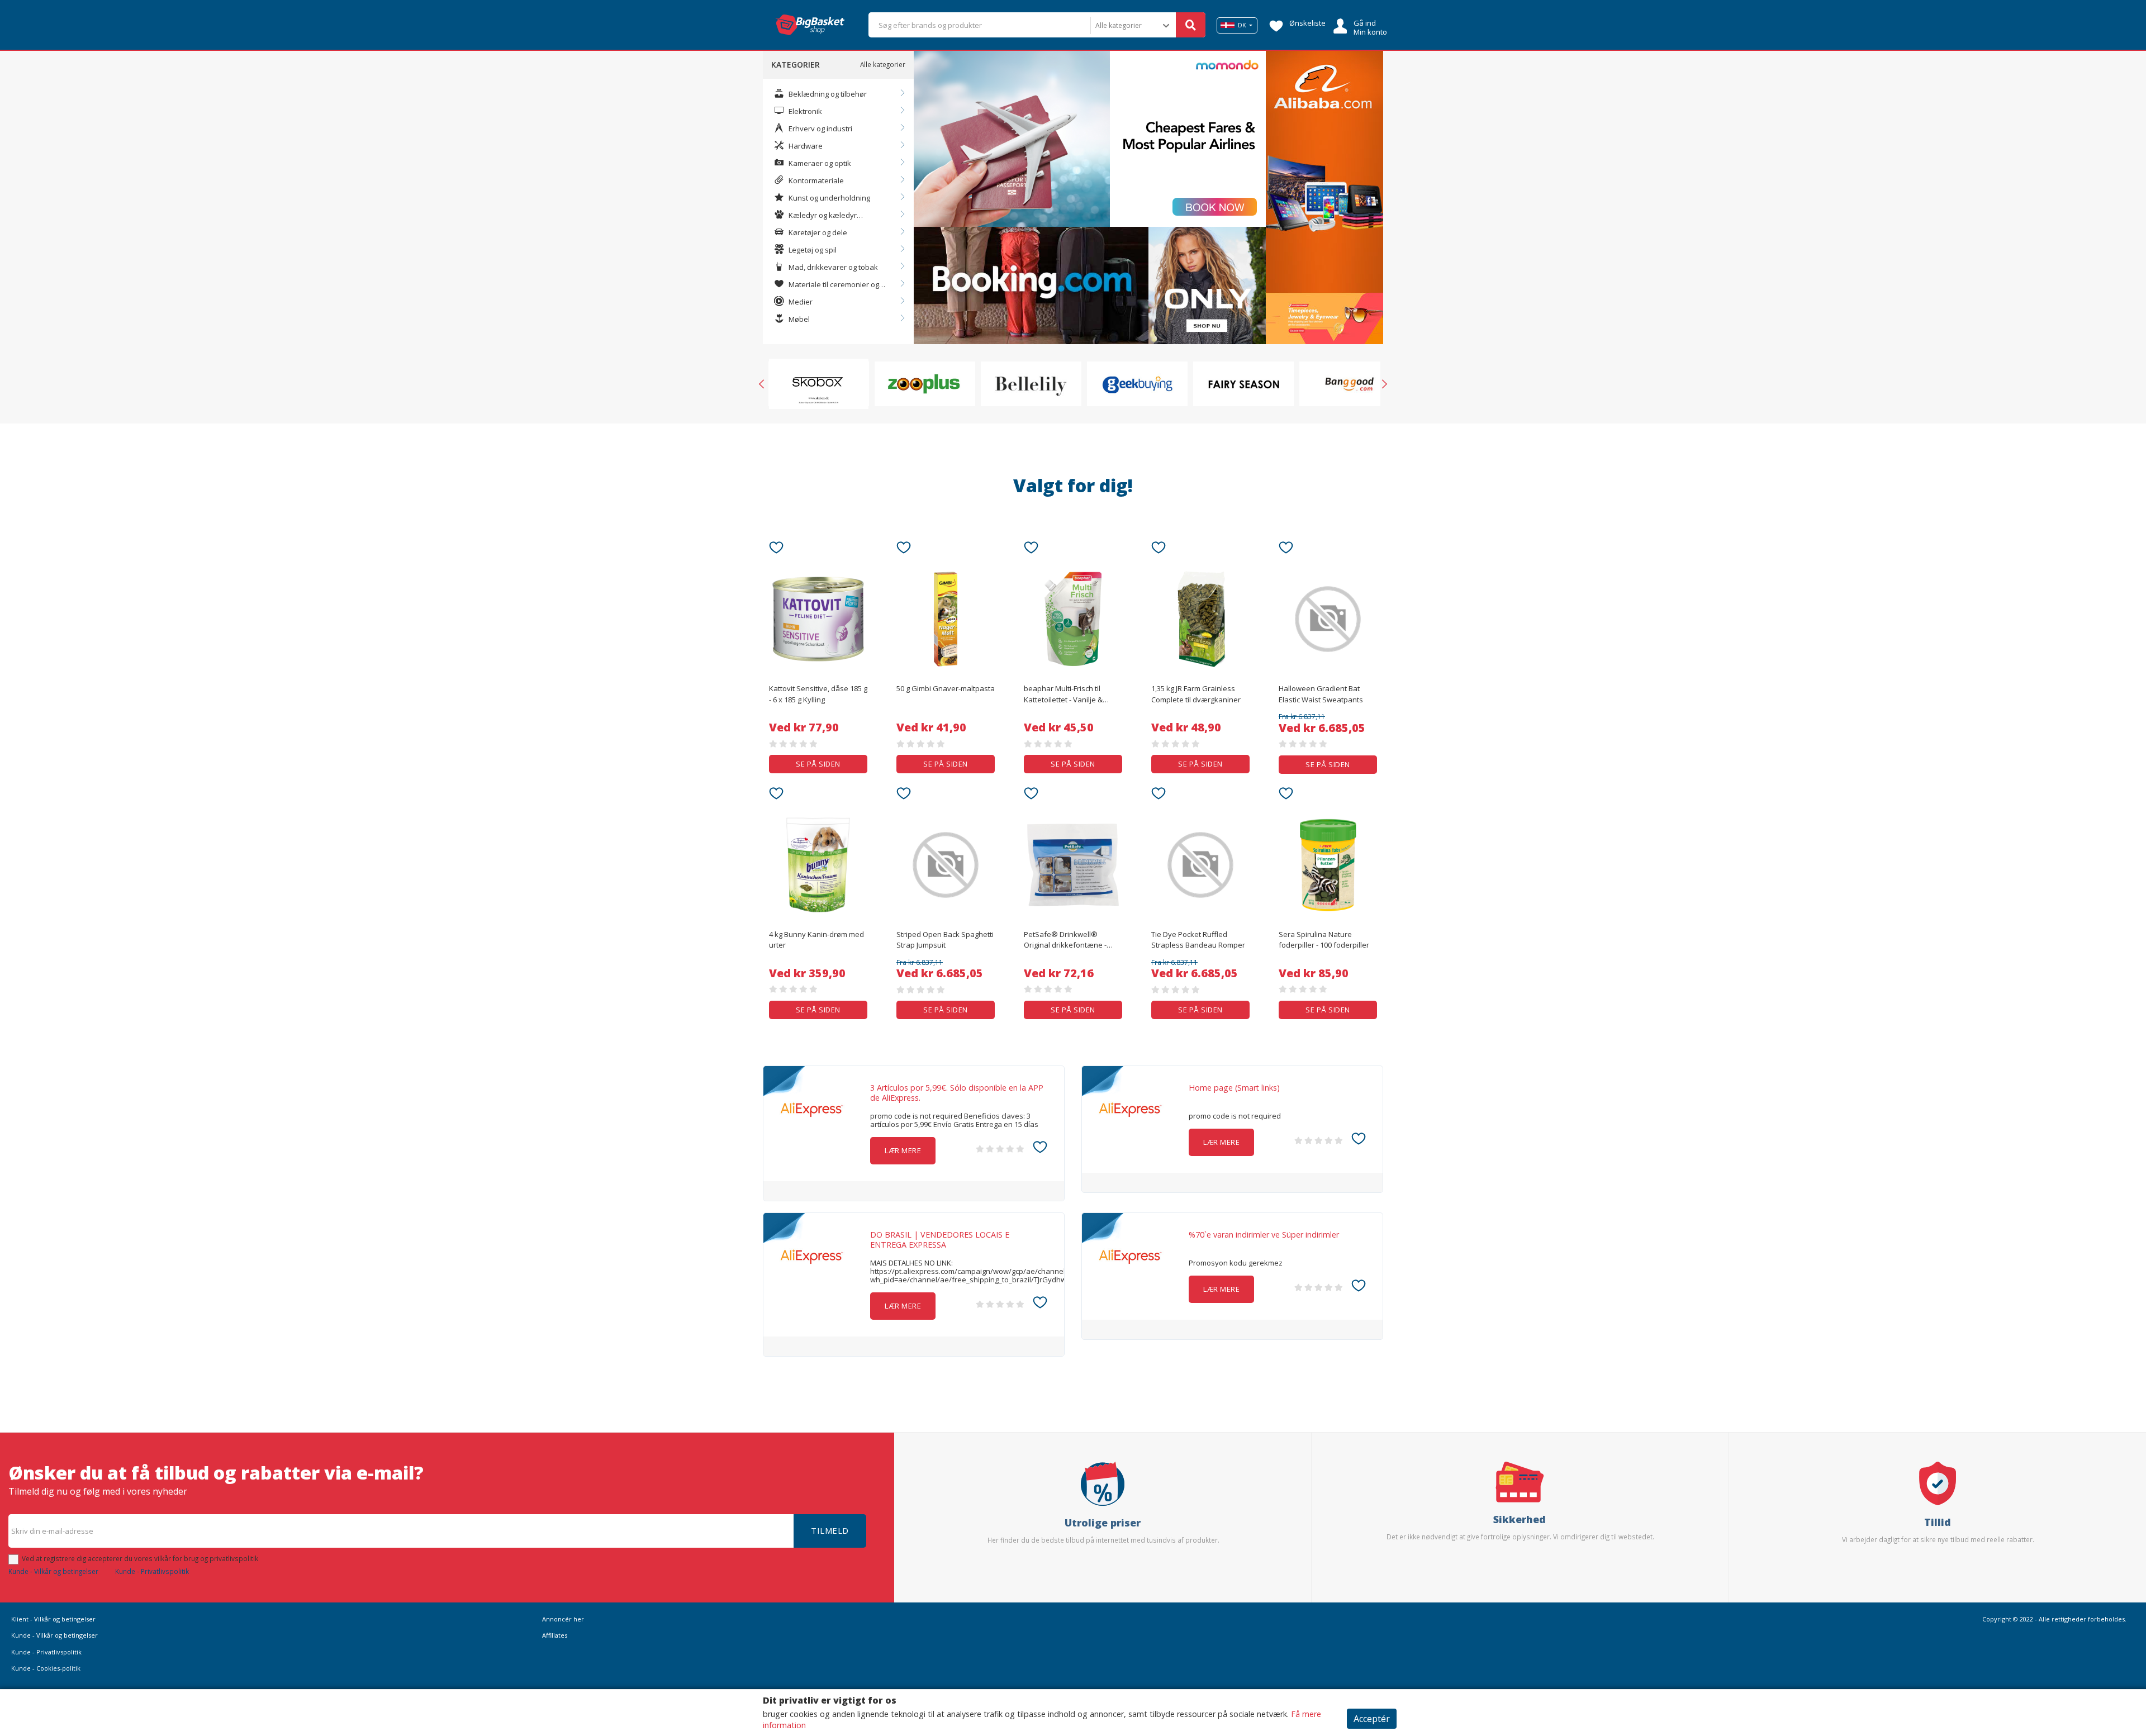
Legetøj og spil (812, 250)
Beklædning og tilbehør (827, 94)
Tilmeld (830, 1530)
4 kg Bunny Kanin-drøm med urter (816, 940)
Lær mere (903, 1150)
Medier (800, 302)
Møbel (798, 319)
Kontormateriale (815, 180)
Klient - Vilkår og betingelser (53, 1619)
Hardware (805, 146)
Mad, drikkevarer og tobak (832, 267)
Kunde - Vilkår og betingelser (53, 1571)
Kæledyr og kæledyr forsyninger (815, 216)
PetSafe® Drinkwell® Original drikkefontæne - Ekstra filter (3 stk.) (1065, 940)
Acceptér (1372, 1719)
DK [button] (1242, 25)
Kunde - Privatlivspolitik (152, 1571)
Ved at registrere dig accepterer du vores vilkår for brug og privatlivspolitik (140, 1558)
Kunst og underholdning (829, 198)
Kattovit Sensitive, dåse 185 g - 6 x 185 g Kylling (818, 694)
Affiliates (555, 1635)
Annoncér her (563, 1619)
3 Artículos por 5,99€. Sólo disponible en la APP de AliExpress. (957, 1093)
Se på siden (818, 764)
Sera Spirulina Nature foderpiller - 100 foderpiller (1324, 940)
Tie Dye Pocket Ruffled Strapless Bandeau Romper (1198, 940)
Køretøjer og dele (817, 232)
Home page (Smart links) (1234, 1088)
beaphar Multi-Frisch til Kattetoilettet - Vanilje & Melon (1063, 695)
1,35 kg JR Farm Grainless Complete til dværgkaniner (1196, 694)
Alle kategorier (883, 64)
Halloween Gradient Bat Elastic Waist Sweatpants (1321, 694)
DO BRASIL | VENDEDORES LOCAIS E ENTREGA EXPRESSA (940, 1240)
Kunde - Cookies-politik (46, 1668)
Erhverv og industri (820, 129)
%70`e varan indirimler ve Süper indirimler (1264, 1235)
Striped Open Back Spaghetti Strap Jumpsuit (945, 940)
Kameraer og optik (819, 163)
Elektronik (804, 111)
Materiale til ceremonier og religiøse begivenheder (827, 285)
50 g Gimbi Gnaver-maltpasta (946, 688)
